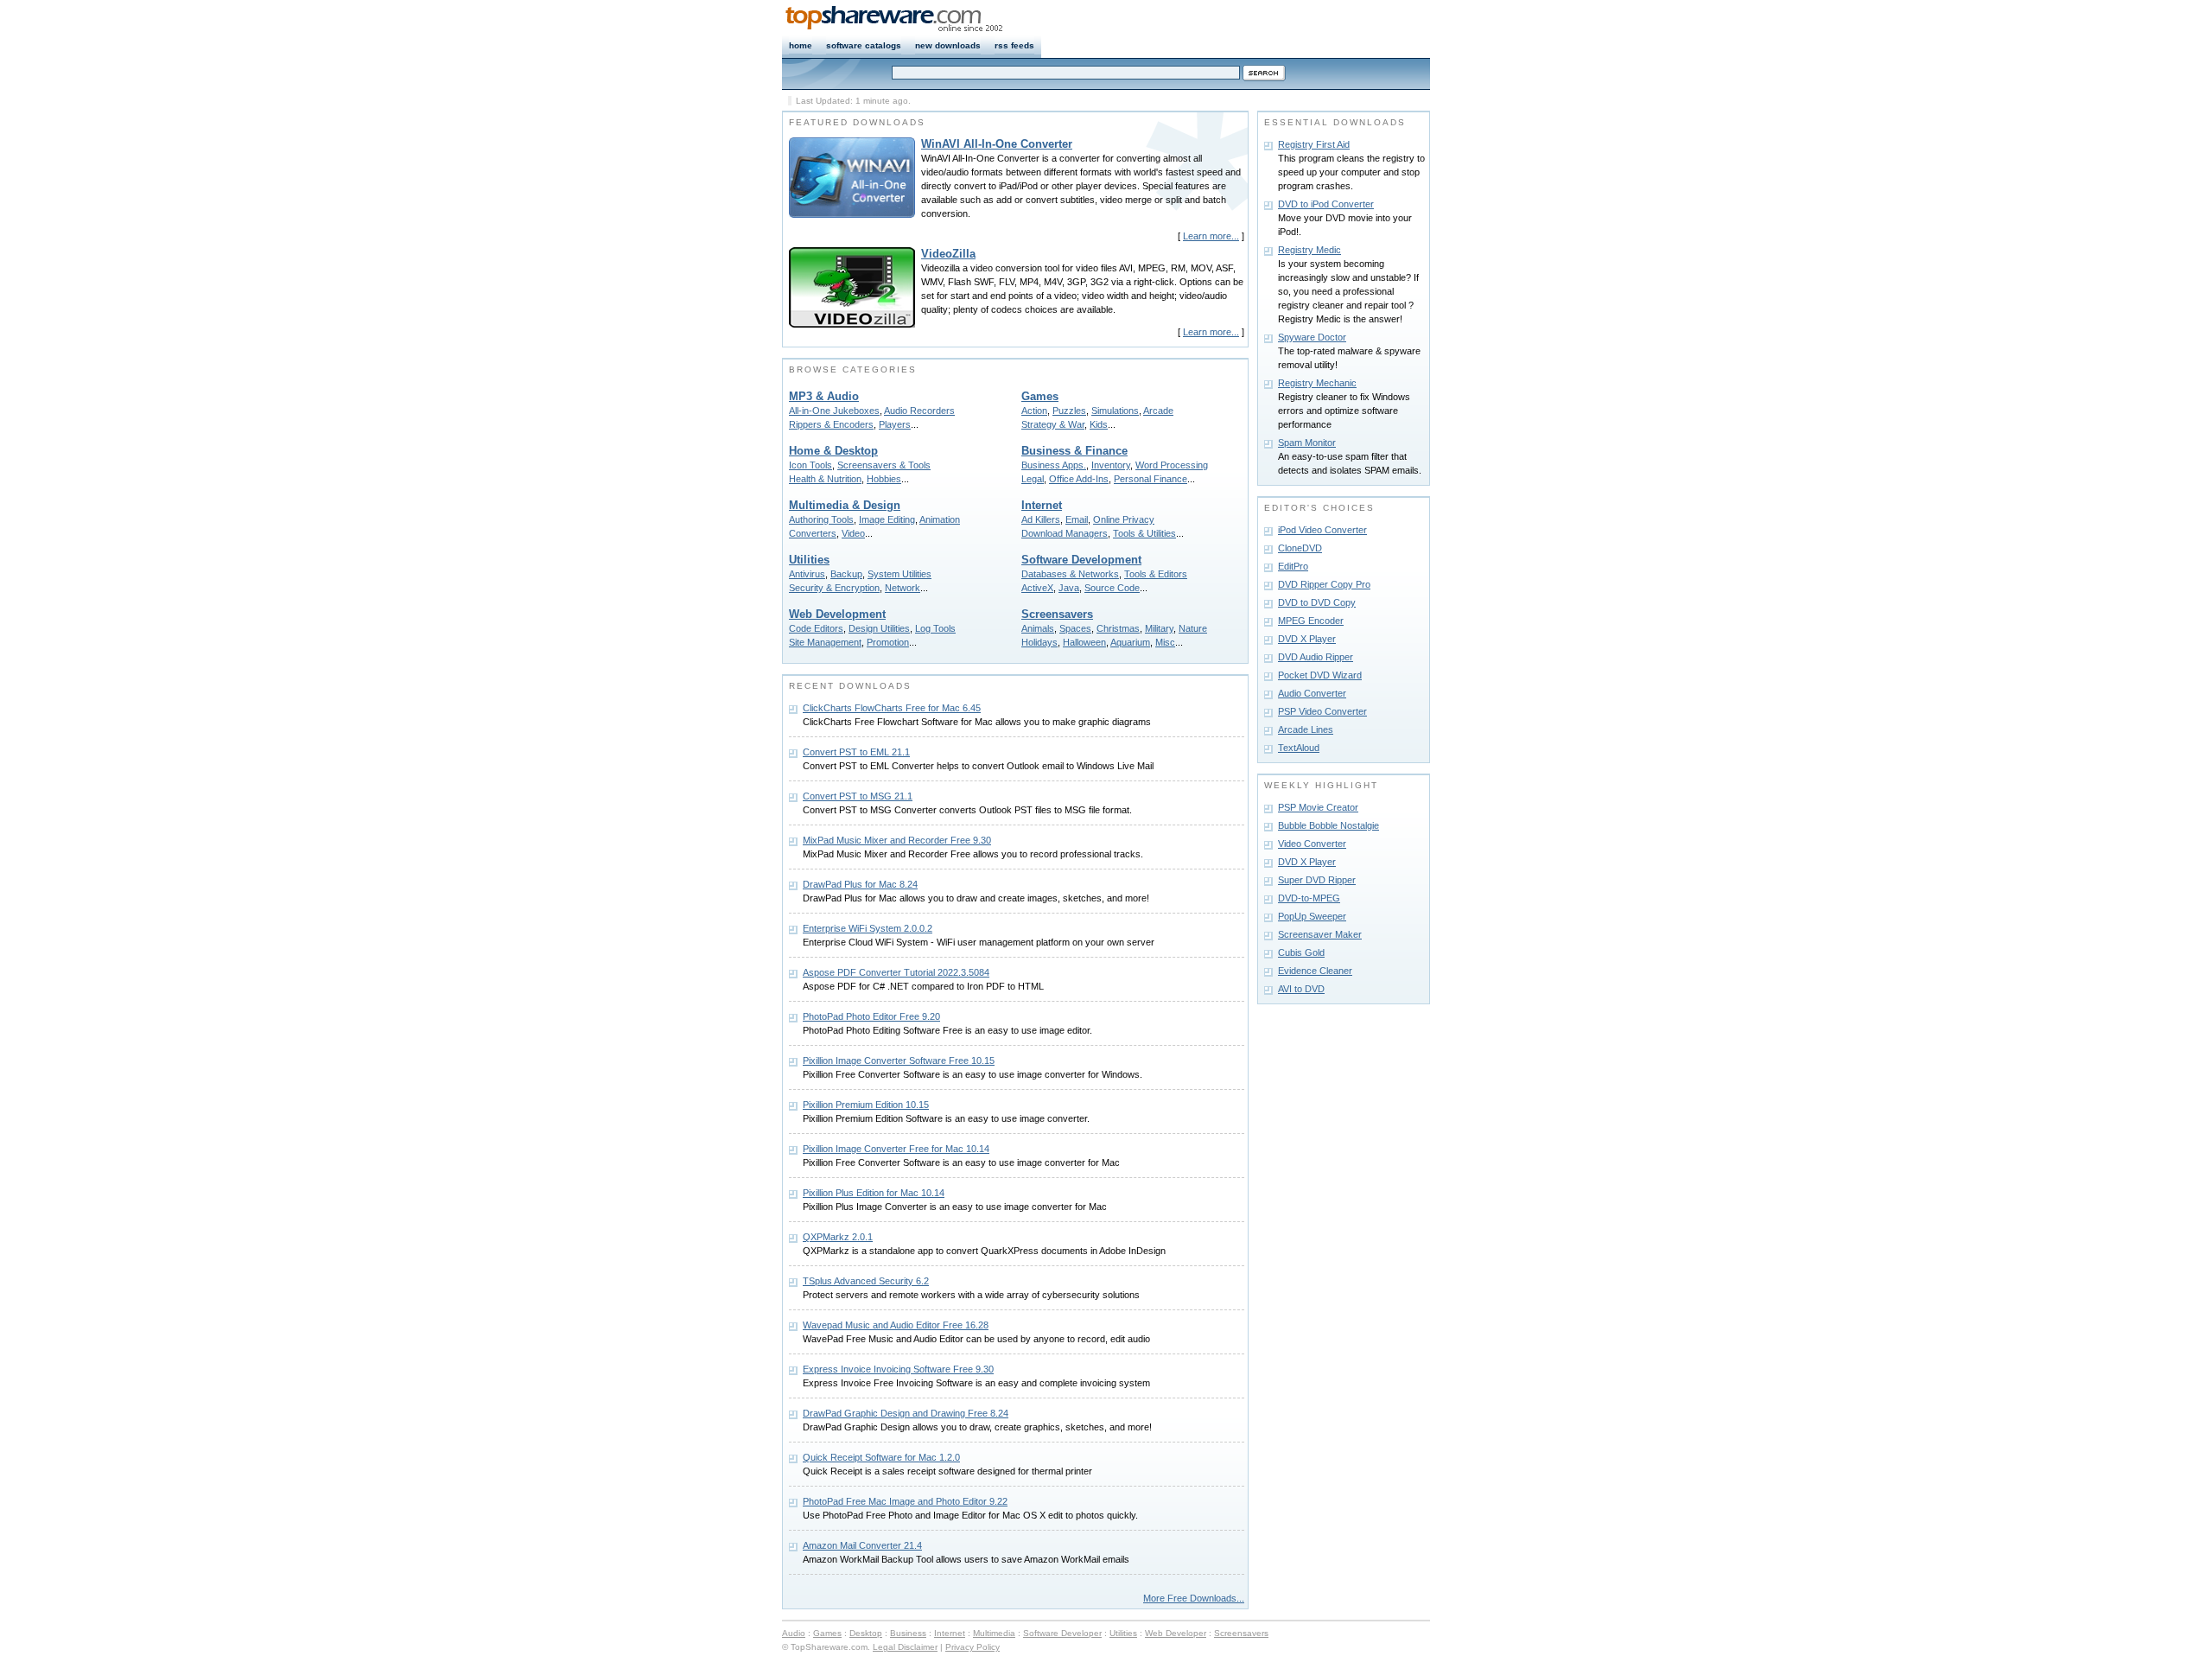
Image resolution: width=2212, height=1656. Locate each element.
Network (903, 588)
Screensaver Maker (1320, 934)
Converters (813, 533)
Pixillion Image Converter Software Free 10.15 (899, 1060)
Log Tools (935, 628)
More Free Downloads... (1194, 1598)
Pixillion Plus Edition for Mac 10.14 (874, 1193)
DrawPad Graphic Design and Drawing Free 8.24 (906, 1413)
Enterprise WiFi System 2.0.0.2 (868, 928)
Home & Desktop (833, 451)
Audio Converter (1312, 693)
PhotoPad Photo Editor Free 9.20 (871, 1016)
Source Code (1112, 588)
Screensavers (1057, 614)
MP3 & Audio (824, 396)
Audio (794, 1633)
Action (1034, 411)
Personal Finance (1150, 479)
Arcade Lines (1306, 729)
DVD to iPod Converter (1326, 204)
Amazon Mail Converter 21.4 (862, 1545)
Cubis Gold (1301, 952)
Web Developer (1176, 1633)
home (801, 45)
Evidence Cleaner (1315, 971)
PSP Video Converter (1322, 711)
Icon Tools (810, 465)
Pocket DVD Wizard (1320, 675)
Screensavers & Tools (884, 465)
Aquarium (1130, 642)
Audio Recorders (919, 411)
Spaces (1075, 628)
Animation (940, 519)
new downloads (948, 45)
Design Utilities (879, 628)
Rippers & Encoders (831, 424)
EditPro (1293, 566)
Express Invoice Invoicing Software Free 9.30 (898, 1369)
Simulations (1115, 411)
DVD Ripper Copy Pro (1324, 584)
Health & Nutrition (825, 479)
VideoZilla (948, 254)
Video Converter (1312, 844)
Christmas (1118, 628)
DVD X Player (1307, 639)
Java (1069, 588)
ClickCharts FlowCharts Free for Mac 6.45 (892, 708)
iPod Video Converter (1322, 530)
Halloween (1084, 642)
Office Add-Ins (1079, 479)
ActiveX (1037, 588)
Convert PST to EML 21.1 (856, 752)
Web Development (837, 614)
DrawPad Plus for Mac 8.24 (860, 884)
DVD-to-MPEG (1309, 898)
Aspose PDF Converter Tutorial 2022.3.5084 (896, 972)
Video (853, 533)
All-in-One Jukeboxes (834, 411)
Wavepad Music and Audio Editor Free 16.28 (896, 1325)
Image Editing (887, 519)
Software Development (1081, 560)
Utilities (809, 560)
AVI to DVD (1301, 989)
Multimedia (994, 1633)
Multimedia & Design (845, 505)
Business (908, 1633)
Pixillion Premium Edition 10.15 (866, 1105)
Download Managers (1065, 533)
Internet (1042, 505)
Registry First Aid (1314, 144)
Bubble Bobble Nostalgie (1328, 825)
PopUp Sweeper (1312, 916)
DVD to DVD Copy (1317, 602)
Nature (1193, 628)
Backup (846, 574)
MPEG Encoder (1311, 621)
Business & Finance (1074, 451)
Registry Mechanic (1317, 383)
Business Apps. (1054, 465)
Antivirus (807, 574)
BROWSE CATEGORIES (853, 369)
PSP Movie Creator (1318, 807)
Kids (1099, 424)
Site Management (825, 642)
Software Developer (1062, 1633)
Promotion (888, 642)
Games (1040, 396)
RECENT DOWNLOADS (850, 686)
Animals (1038, 628)
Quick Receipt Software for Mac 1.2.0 (881, 1457)
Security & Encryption (834, 588)
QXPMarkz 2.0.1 (838, 1237)
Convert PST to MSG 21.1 (858, 796)
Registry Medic (1309, 250)
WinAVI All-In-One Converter (997, 144)
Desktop (866, 1633)
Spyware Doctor (1312, 337)
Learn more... (1211, 236)
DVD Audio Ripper (1316, 657)
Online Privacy (1124, 519)
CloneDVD (1300, 548)
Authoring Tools (821, 519)
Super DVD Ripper (1317, 880)
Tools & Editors (1156, 574)
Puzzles (1069, 411)
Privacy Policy (973, 1647)
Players (895, 424)
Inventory (1111, 465)
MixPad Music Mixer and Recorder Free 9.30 (897, 840)
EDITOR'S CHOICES (1319, 508)
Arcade (1158, 411)
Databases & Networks (1070, 574)
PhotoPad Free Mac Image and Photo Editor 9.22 (905, 1501)
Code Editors (816, 628)
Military (1159, 628)
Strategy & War (1053, 424)
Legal (1033, 479)
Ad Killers (1041, 519)
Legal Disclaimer (905, 1647)
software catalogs (864, 45)
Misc (1165, 642)
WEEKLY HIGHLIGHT (1321, 785)
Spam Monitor (1307, 443)
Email (1077, 519)
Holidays (1039, 642)
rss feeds (1014, 45)
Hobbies (884, 479)
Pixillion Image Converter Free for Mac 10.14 (896, 1149)
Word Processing (1172, 465)
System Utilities (899, 574)
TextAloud (1299, 748)
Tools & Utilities (1144, 533)
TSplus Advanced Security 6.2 (866, 1281)
